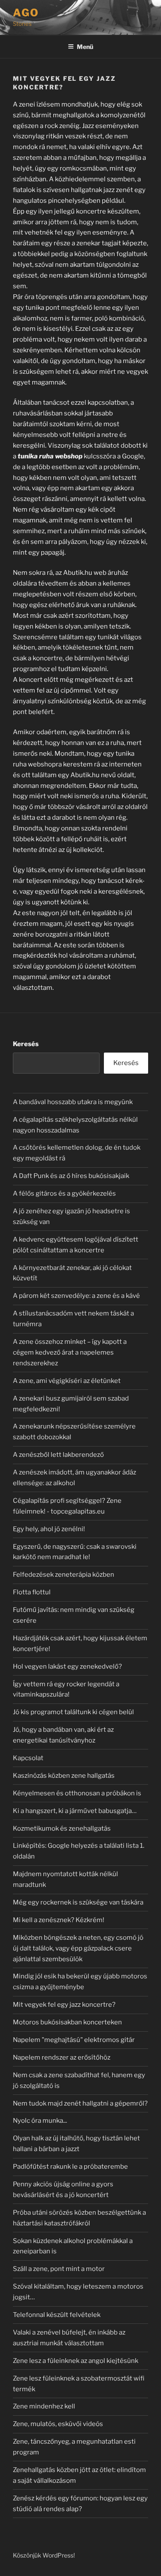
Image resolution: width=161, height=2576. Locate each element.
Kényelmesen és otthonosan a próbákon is (77, 1793)
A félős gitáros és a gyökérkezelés (64, 1193)
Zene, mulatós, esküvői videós (58, 2424)
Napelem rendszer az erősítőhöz (62, 2057)
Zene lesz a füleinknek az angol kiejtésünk (76, 2361)
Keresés (26, 1044)
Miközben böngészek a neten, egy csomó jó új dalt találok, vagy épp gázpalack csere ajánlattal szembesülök (78, 1948)
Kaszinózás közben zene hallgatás (64, 1776)
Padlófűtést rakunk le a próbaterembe (70, 2167)
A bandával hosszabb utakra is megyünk (73, 1102)
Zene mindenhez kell (44, 2406)
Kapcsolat (28, 1758)
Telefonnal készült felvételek (57, 2315)
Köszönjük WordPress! (44, 2555)
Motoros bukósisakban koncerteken (67, 2022)
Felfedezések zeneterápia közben (64, 1575)
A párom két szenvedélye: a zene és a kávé (76, 1296)
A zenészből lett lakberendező (58, 1455)
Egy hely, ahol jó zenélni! (49, 1529)
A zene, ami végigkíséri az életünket (67, 1381)
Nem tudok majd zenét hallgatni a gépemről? (80, 2103)
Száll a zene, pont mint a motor (59, 2269)
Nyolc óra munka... (40, 2121)
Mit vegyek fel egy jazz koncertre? (64, 2005)
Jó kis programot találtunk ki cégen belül (73, 1712)
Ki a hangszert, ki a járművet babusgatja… (75, 1811)
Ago (26, 13)
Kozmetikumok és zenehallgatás (62, 1828)
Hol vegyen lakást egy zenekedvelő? (67, 1666)
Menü (85, 47)
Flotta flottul (32, 1592)
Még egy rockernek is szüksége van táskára (78, 1902)
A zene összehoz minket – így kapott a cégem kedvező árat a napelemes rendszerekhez (70, 1352)
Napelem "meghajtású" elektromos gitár (74, 2040)
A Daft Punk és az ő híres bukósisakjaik (71, 1176)
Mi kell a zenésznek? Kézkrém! (59, 1920)
